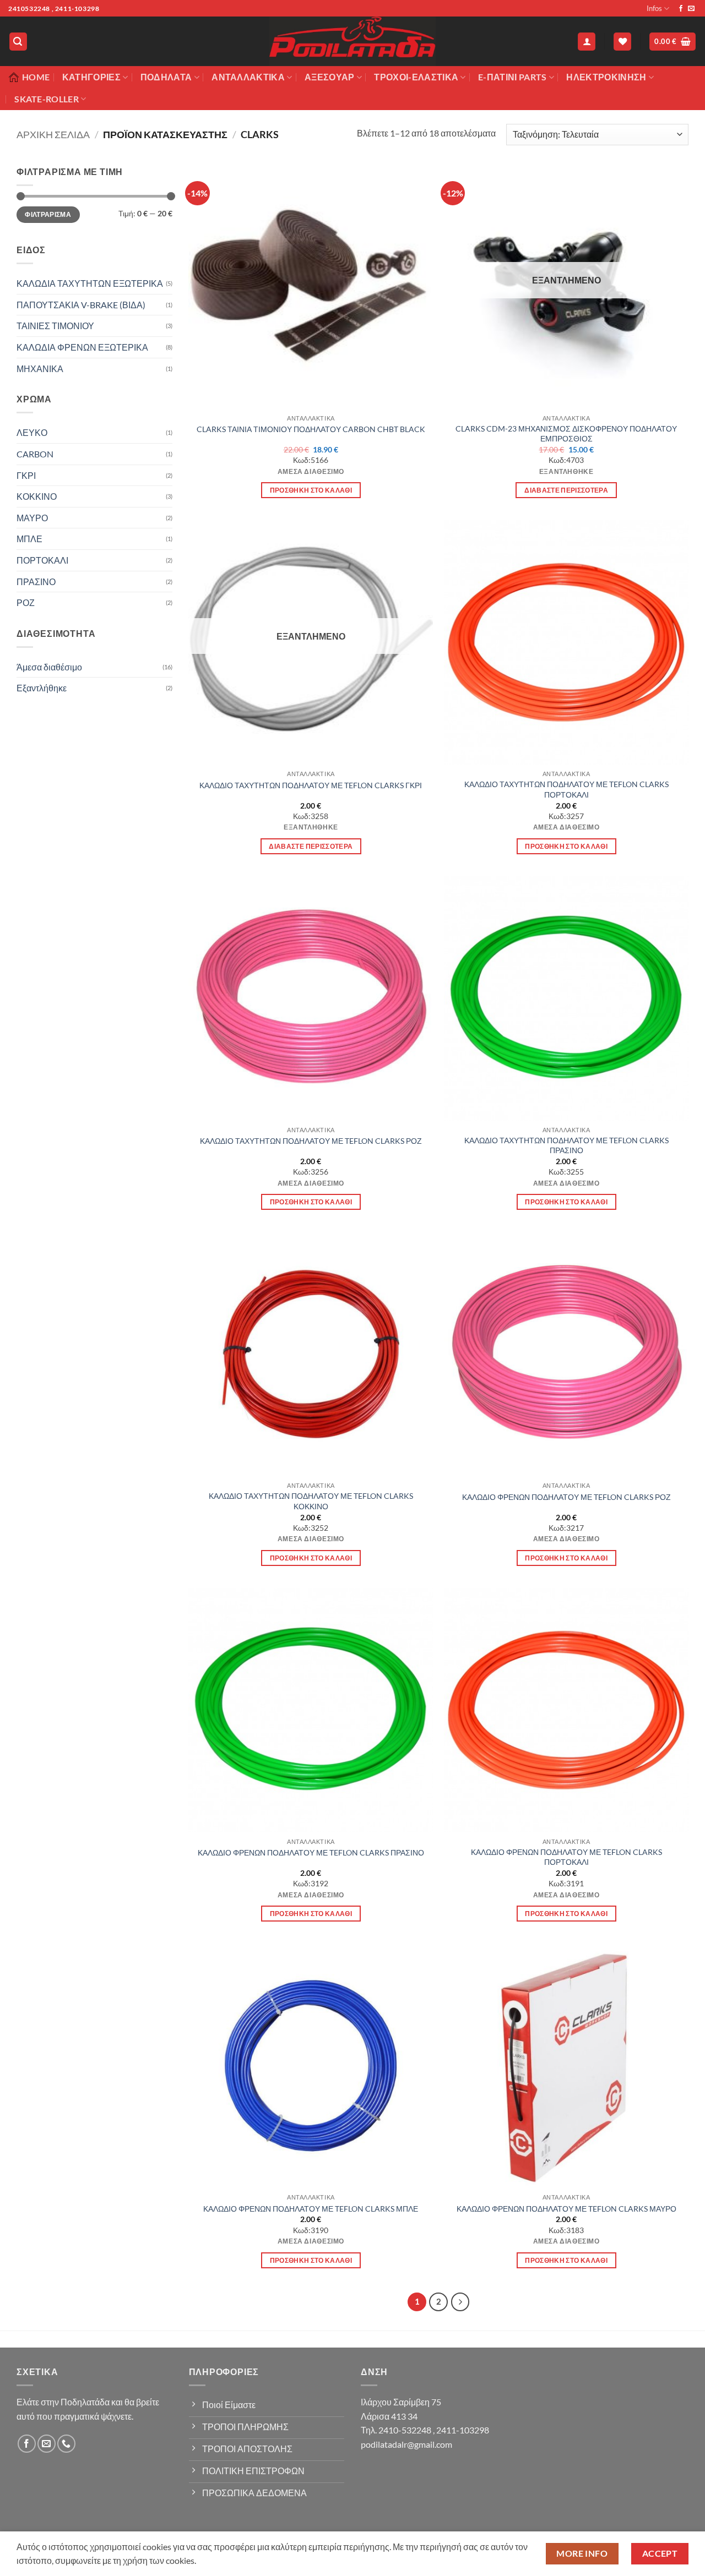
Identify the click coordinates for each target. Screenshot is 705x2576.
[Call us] (66, 2444)
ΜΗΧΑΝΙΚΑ (40, 369)
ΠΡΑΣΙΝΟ (36, 582)
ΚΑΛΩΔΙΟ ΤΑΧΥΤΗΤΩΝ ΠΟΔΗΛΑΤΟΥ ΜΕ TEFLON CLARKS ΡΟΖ (311, 1141)
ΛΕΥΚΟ (32, 432)
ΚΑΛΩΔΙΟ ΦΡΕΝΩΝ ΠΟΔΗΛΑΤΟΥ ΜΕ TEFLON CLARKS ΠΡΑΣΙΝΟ (311, 1852)
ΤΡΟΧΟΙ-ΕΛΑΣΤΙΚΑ (416, 77)
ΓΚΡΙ (26, 475)
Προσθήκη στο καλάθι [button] (311, 490)
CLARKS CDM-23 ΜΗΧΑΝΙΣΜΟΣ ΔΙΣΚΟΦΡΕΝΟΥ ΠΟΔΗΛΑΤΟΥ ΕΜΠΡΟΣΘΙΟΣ (566, 434)
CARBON (35, 454)
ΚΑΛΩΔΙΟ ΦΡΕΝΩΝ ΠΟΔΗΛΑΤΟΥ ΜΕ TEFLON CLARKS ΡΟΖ (566, 1497)
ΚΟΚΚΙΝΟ (37, 496)
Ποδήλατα (166, 77)
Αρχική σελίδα (53, 134)
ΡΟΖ (26, 602)
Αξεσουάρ (330, 77)
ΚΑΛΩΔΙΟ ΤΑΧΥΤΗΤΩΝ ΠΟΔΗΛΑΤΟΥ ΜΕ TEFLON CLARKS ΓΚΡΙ (311, 785)
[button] (18, 42)
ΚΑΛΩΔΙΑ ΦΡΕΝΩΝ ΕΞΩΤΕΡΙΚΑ (82, 347)
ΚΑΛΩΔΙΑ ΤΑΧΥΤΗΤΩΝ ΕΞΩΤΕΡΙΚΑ (90, 283)
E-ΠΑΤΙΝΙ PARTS (512, 77)
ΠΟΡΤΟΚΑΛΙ (42, 560)
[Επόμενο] (460, 2302)
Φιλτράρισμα (48, 214)
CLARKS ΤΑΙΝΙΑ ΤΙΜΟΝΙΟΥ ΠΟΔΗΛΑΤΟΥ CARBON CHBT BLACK (311, 429)
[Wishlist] (622, 42)
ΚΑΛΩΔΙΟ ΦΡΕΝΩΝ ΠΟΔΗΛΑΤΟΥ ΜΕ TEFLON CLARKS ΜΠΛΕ (311, 2209)
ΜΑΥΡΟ (32, 518)
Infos (654, 8)
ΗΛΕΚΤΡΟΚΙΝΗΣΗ (606, 77)
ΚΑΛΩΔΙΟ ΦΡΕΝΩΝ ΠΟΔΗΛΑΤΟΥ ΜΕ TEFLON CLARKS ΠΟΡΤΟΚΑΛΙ (566, 1857)
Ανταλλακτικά (248, 77)
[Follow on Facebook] (681, 9)
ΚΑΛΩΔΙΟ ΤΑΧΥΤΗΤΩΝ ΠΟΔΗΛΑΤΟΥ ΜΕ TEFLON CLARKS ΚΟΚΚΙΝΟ (311, 1501)
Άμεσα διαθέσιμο (49, 667)
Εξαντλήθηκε (42, 688)
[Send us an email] (691, 9)
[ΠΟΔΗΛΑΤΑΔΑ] (352, 41)
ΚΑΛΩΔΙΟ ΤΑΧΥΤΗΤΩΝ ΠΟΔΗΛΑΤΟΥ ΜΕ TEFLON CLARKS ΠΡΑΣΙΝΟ (566, 1145)
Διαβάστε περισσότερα (566, 490)
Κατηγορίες (91, 77)
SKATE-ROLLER (47, 99)
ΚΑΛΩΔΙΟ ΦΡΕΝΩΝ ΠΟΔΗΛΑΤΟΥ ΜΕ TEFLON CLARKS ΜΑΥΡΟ (566, 2209)
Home (36, 77)
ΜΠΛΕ (29, 539)
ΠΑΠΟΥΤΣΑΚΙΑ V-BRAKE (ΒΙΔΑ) (81, 305)
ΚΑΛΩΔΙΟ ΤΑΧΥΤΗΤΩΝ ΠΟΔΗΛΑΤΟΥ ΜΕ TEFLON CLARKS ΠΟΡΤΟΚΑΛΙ (566, 789)
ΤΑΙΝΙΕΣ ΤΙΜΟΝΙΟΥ (55, 326)
